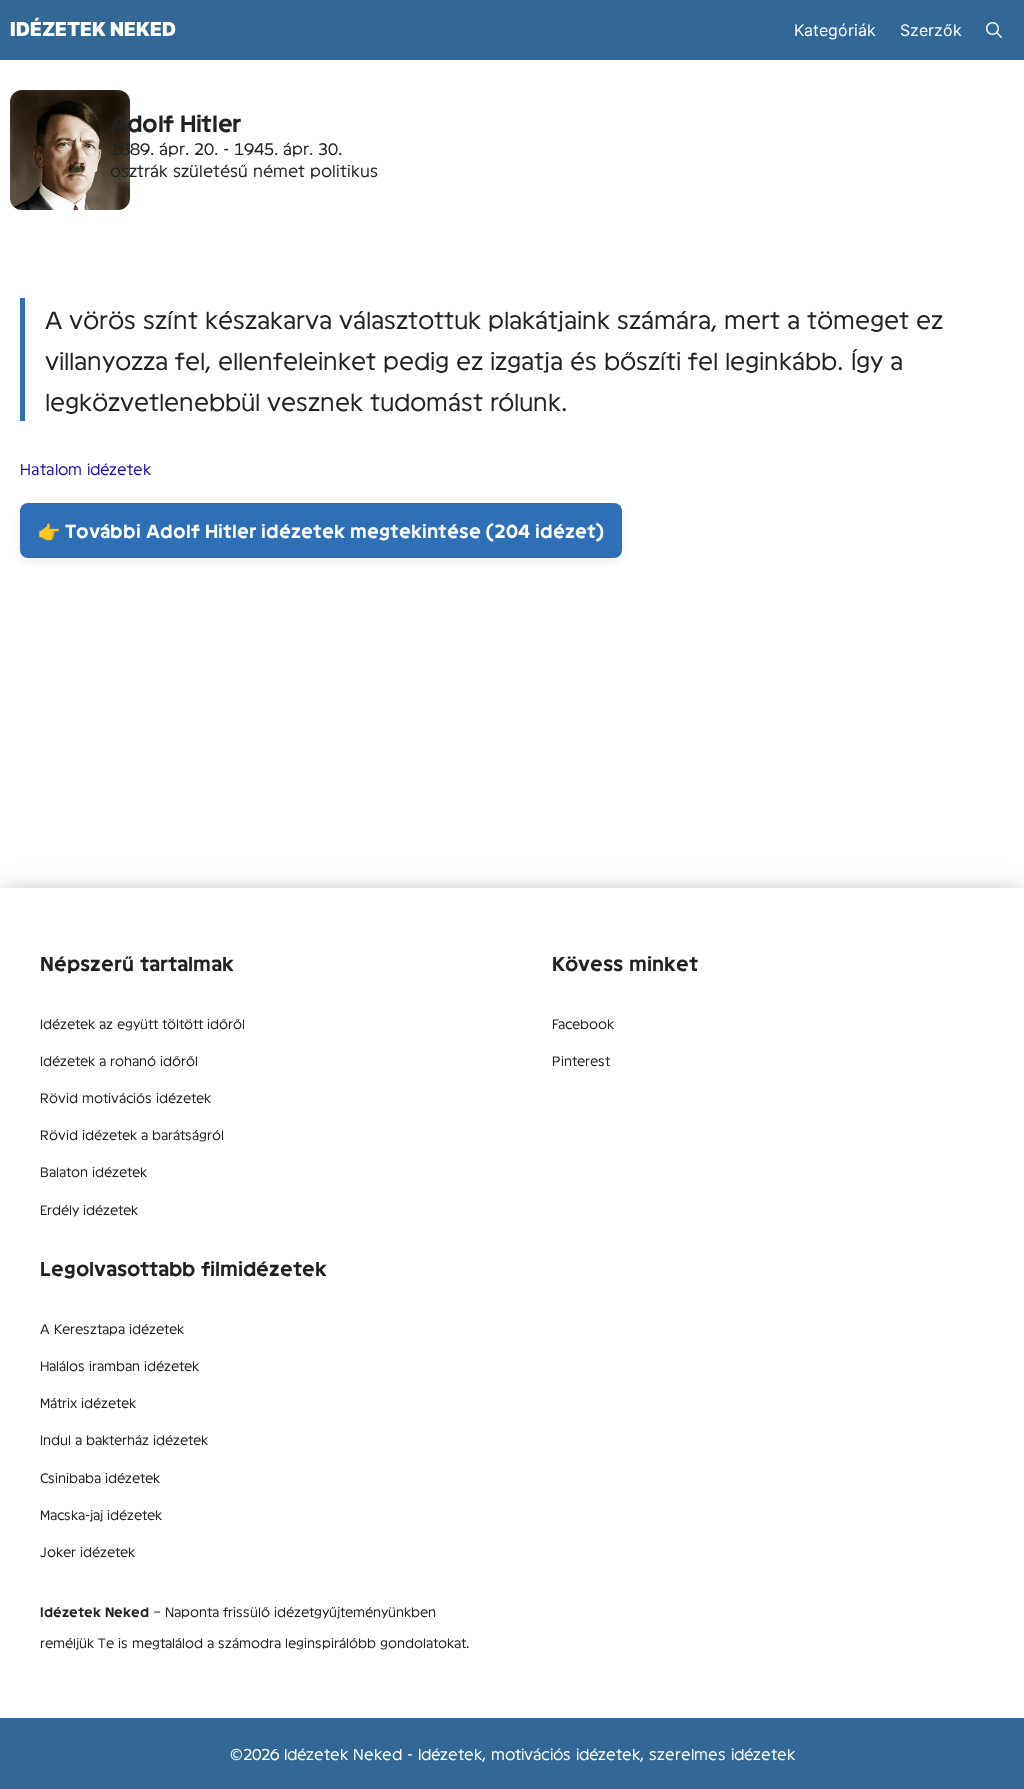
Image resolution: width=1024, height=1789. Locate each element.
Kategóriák (835, 30)
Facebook (583, 1023)
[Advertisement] (512, 728)
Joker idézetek (87, 1551)
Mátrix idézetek (88, 1402)
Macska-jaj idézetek (101, 1514)
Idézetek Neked (93, 29)
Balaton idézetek (93, 1171)
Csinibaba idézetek (100, 1477)
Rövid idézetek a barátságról (132, 1134)
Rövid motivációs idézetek (125, 1097)
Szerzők (931, 30)
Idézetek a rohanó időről (119, 1060)
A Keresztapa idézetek (112, 1328)
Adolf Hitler (175, 122)
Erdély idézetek (89, 1209)
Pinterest (581, 1060)
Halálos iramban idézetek (119, 1365)
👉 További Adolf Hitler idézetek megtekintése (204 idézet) (321, 530)
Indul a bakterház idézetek (124, 1439)
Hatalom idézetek (85, 468)
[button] (994, 30)
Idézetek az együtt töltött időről (142, 1023)
